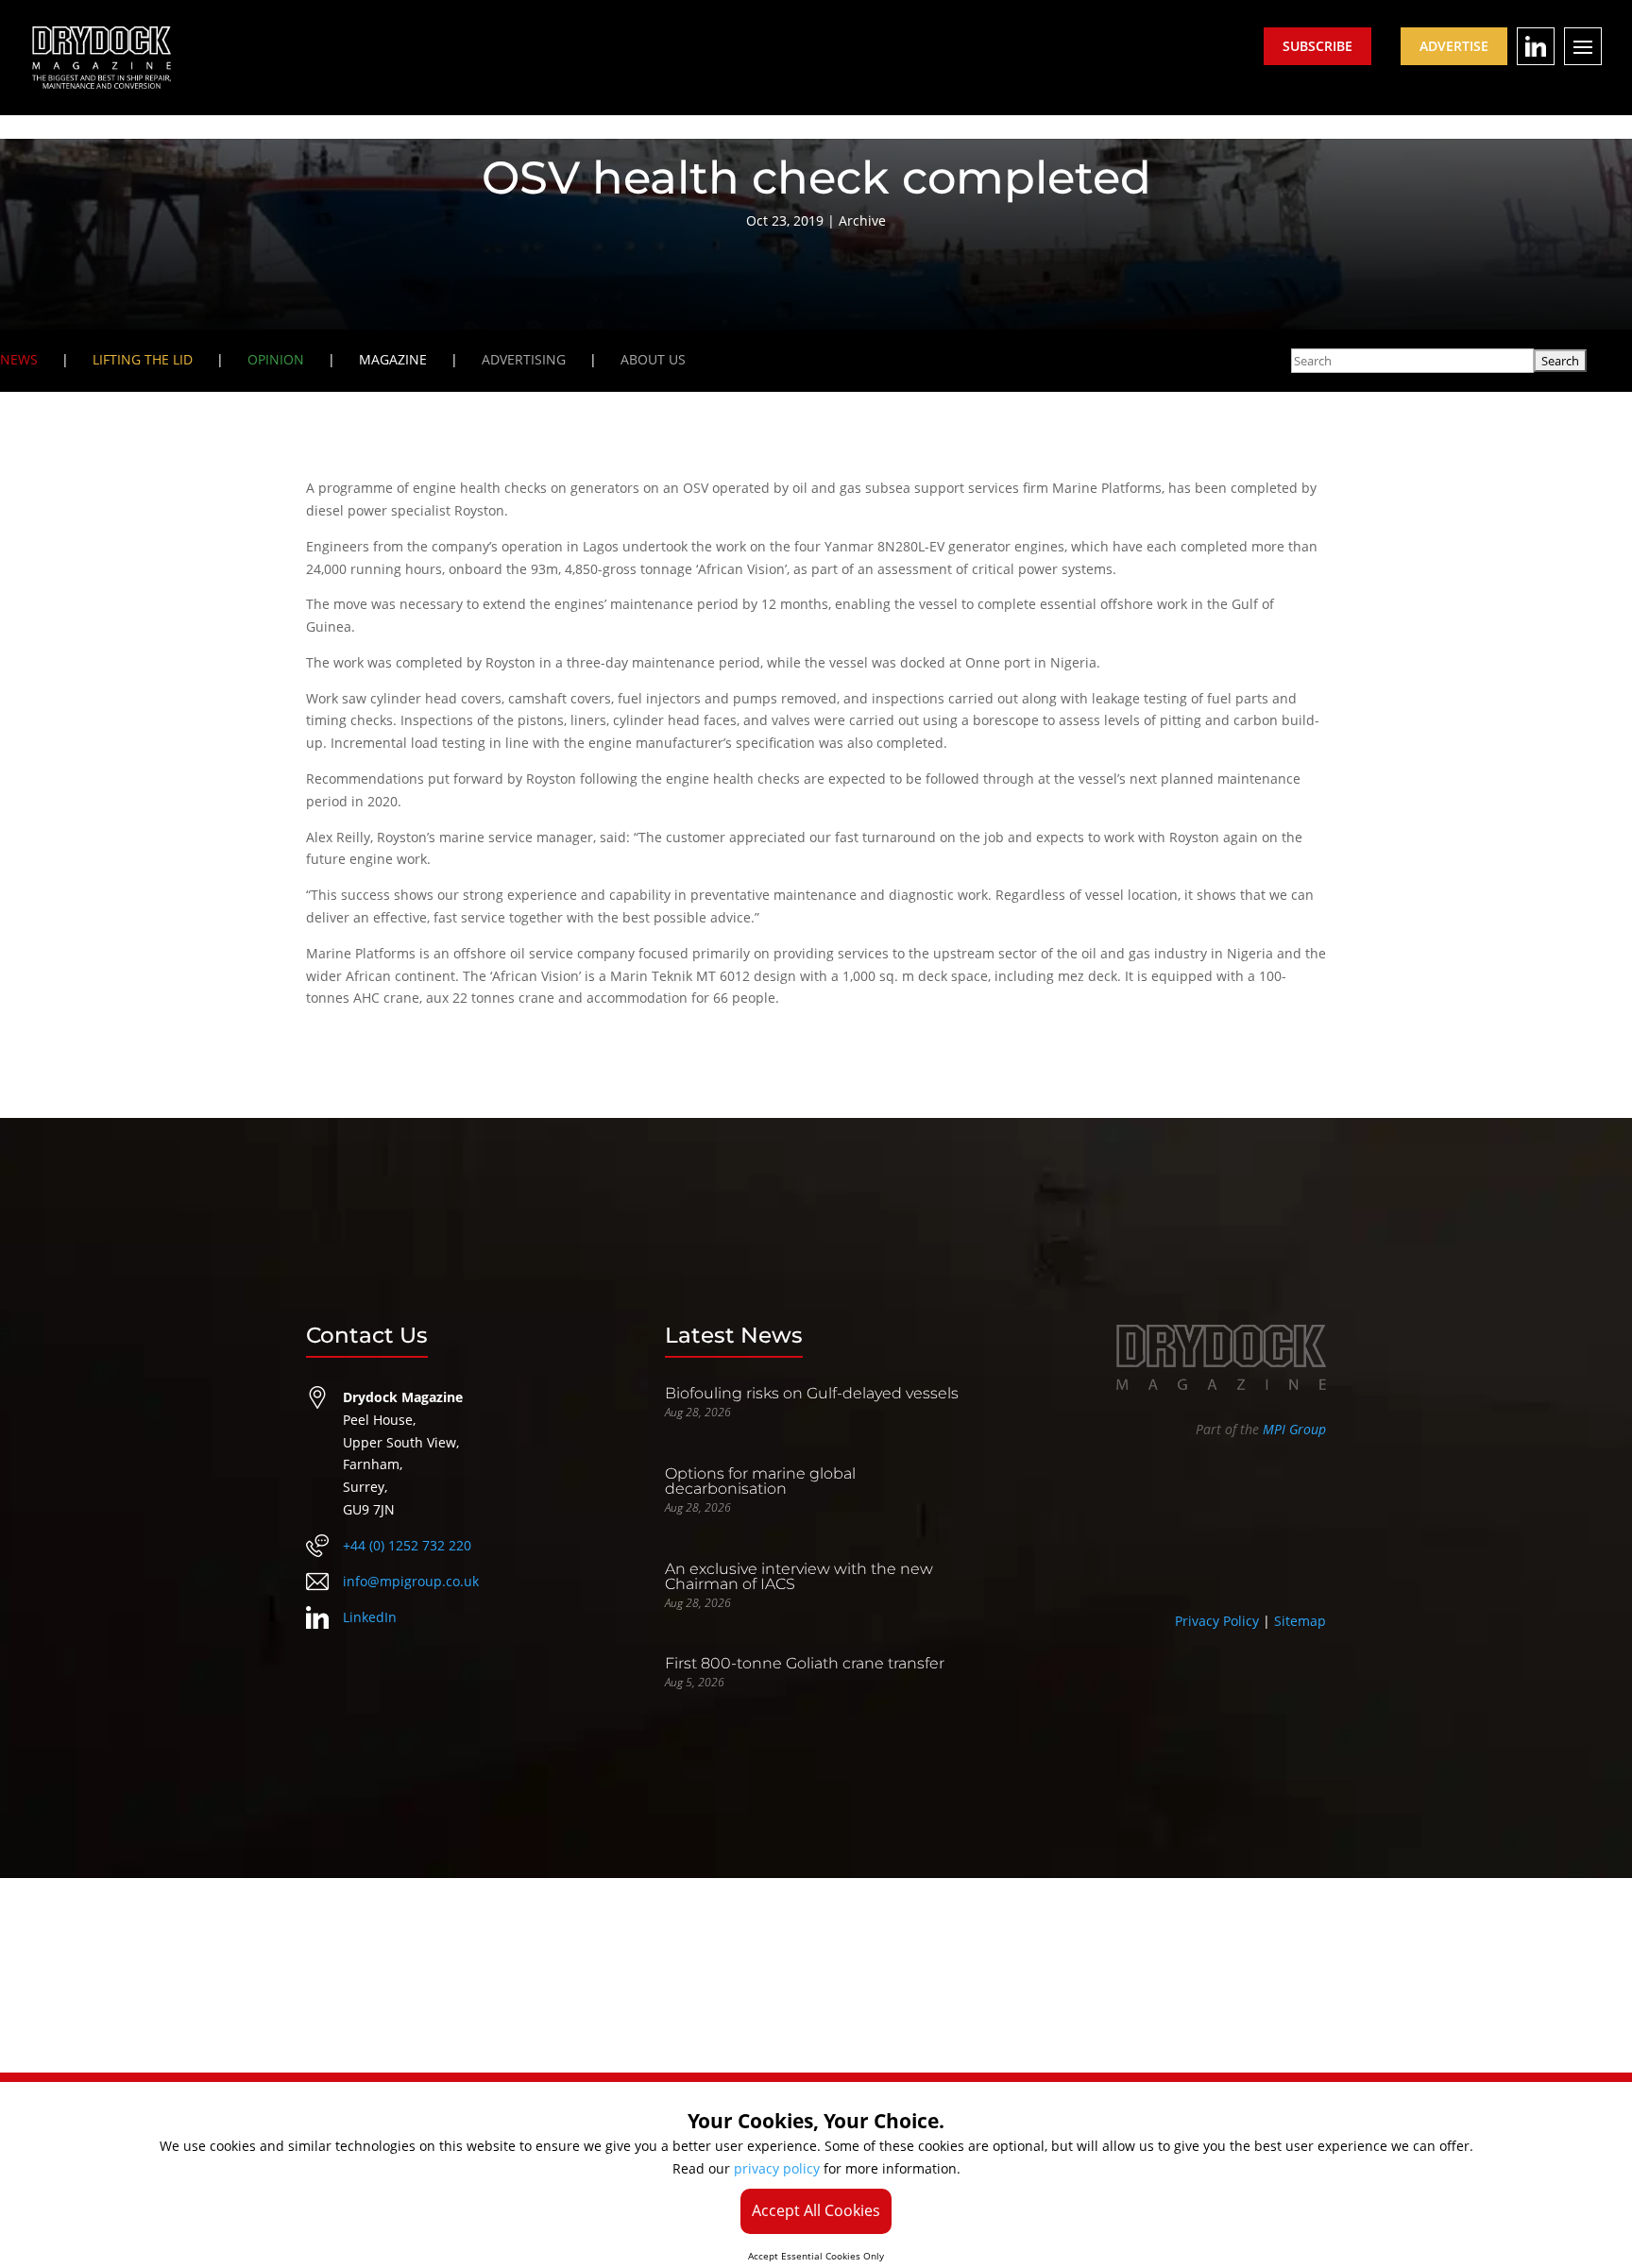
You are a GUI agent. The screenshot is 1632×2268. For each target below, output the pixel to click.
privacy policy (777, 2168)
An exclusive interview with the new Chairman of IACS (799, 1576)
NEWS (19, 359)
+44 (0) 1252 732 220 (407, 1545)
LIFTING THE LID (143, 359)
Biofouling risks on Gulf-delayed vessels (812, 1393)
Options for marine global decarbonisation (760, 1481)
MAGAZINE (393, 359)
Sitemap (1300, 1621)
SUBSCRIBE (1317, 46)
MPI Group (1294, 1429)
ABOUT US (653, 359)
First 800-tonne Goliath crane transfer (805, 1663)
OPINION (276, 359)
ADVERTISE (1454, 46)
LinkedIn (370, 1617)
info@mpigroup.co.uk (411, 1581)
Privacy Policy (1217, 1621)
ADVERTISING (524, 359)
